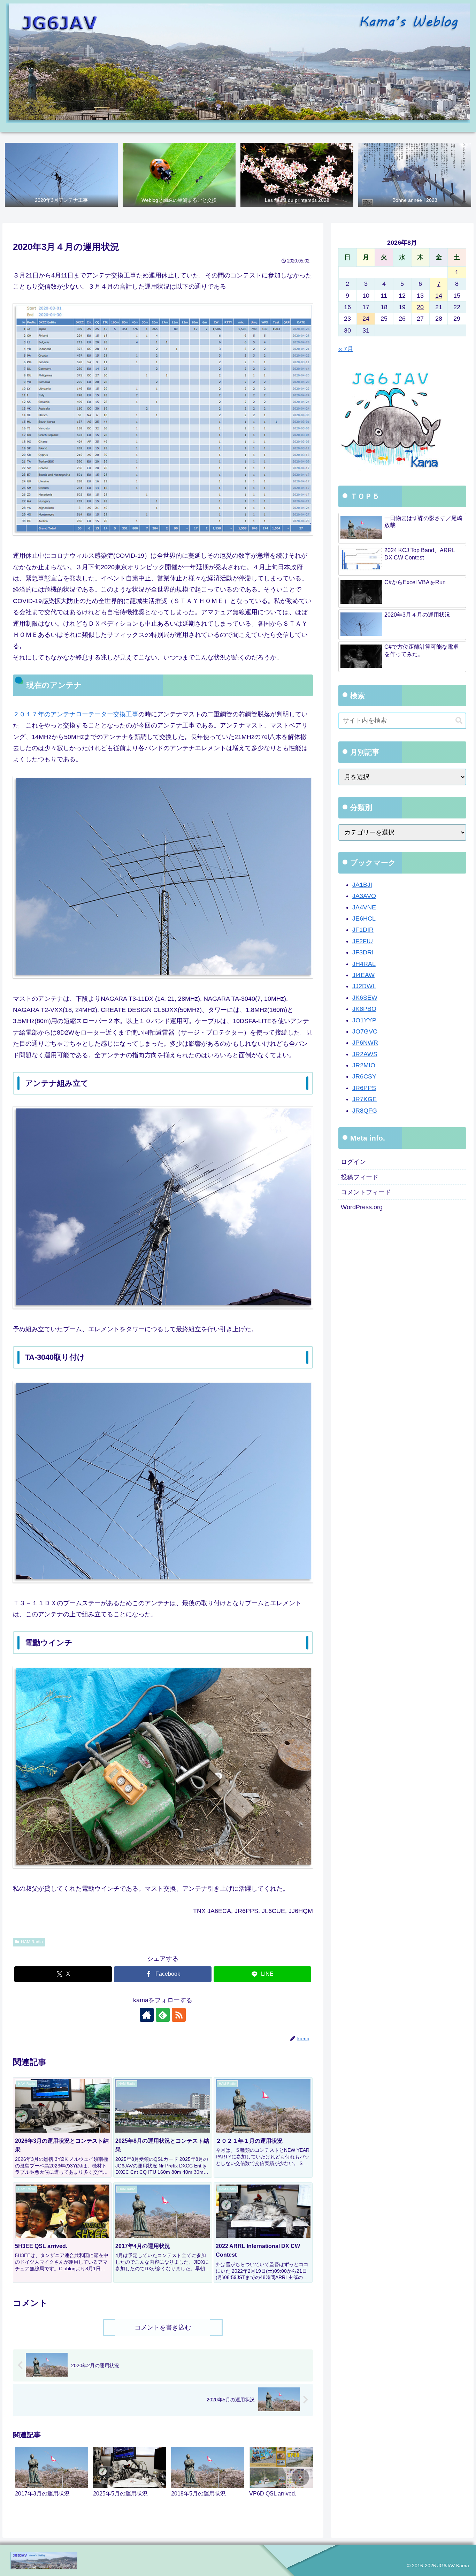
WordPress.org (362, 1207)
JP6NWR (365, 1043)
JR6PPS (364, 1088)
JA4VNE (364, 907)
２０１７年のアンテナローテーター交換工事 (76, 714)
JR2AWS (365, 1054)
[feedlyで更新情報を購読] (163, 2015)
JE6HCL (364, 919)
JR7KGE (364, 1099)
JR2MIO (364, 1065)
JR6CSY (364, 1077)
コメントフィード (366, 1192)
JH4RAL (364, 964)
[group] (52, 2479)
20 (420, 307)
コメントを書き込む (163, 2327)
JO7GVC (365, 1031)
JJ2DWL (364, 986)
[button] (300, 2477)
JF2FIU (363, 941)
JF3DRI (363, 952)
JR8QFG (365, 1111)
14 (439, 296)
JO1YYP (364, 1020)
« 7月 (346, 349)
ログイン (353, 1162)
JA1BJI (362, 885)
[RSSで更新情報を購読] (179, 2015)
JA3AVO (364, 896)
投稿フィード (360, 1177)
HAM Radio (32, 1942)
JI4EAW (363, 975)
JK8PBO (364, 1009)
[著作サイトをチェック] (147, 2015)
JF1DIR (363, 930)
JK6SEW (365, 998)
